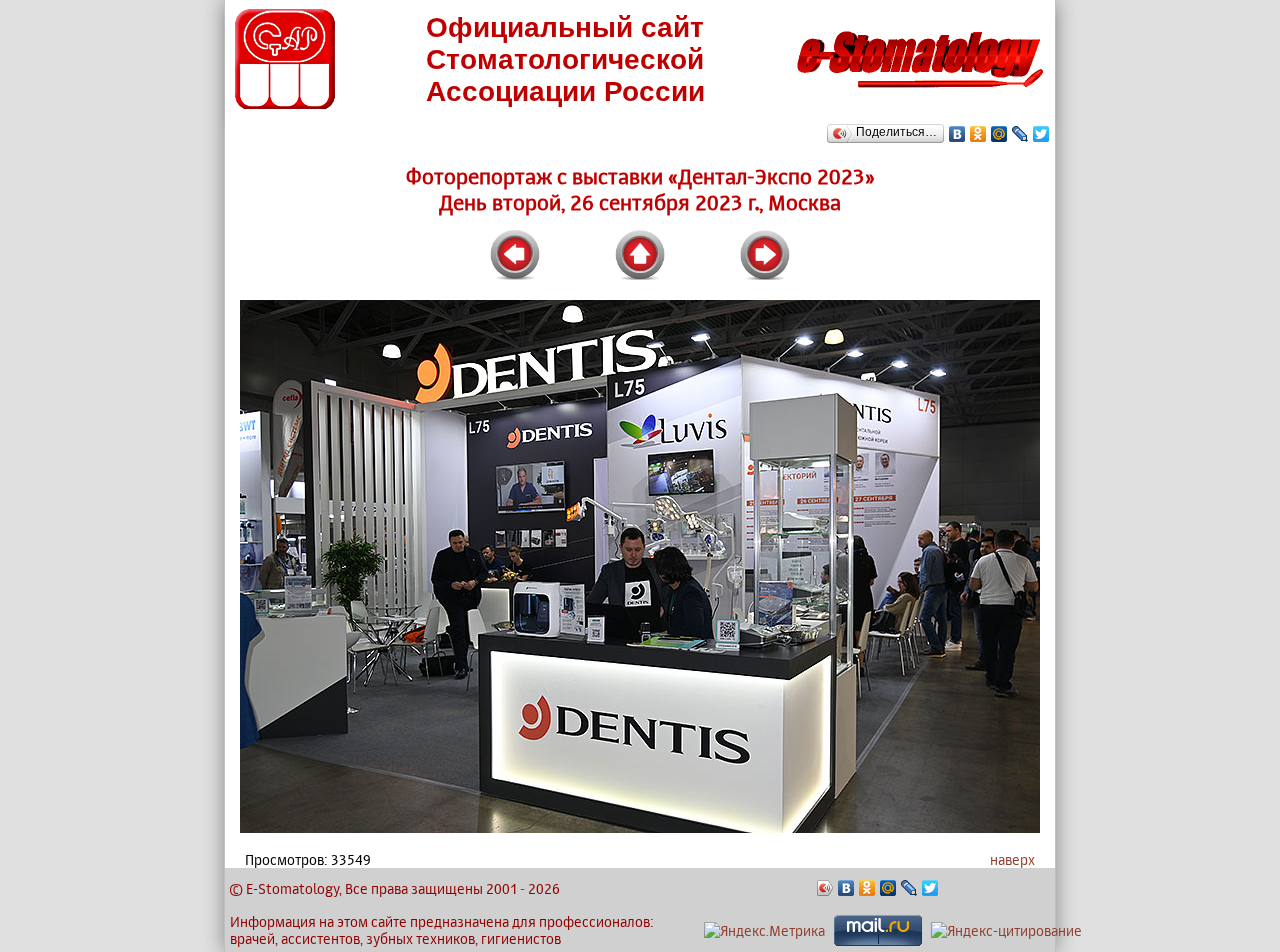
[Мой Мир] (999, 134)
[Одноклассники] (978, 134)
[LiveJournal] (1020, 134)
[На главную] (920, 93)
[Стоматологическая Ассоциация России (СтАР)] (285, 103)
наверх (1012, 859)
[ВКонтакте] (957, 134)
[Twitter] (1041, 134)
